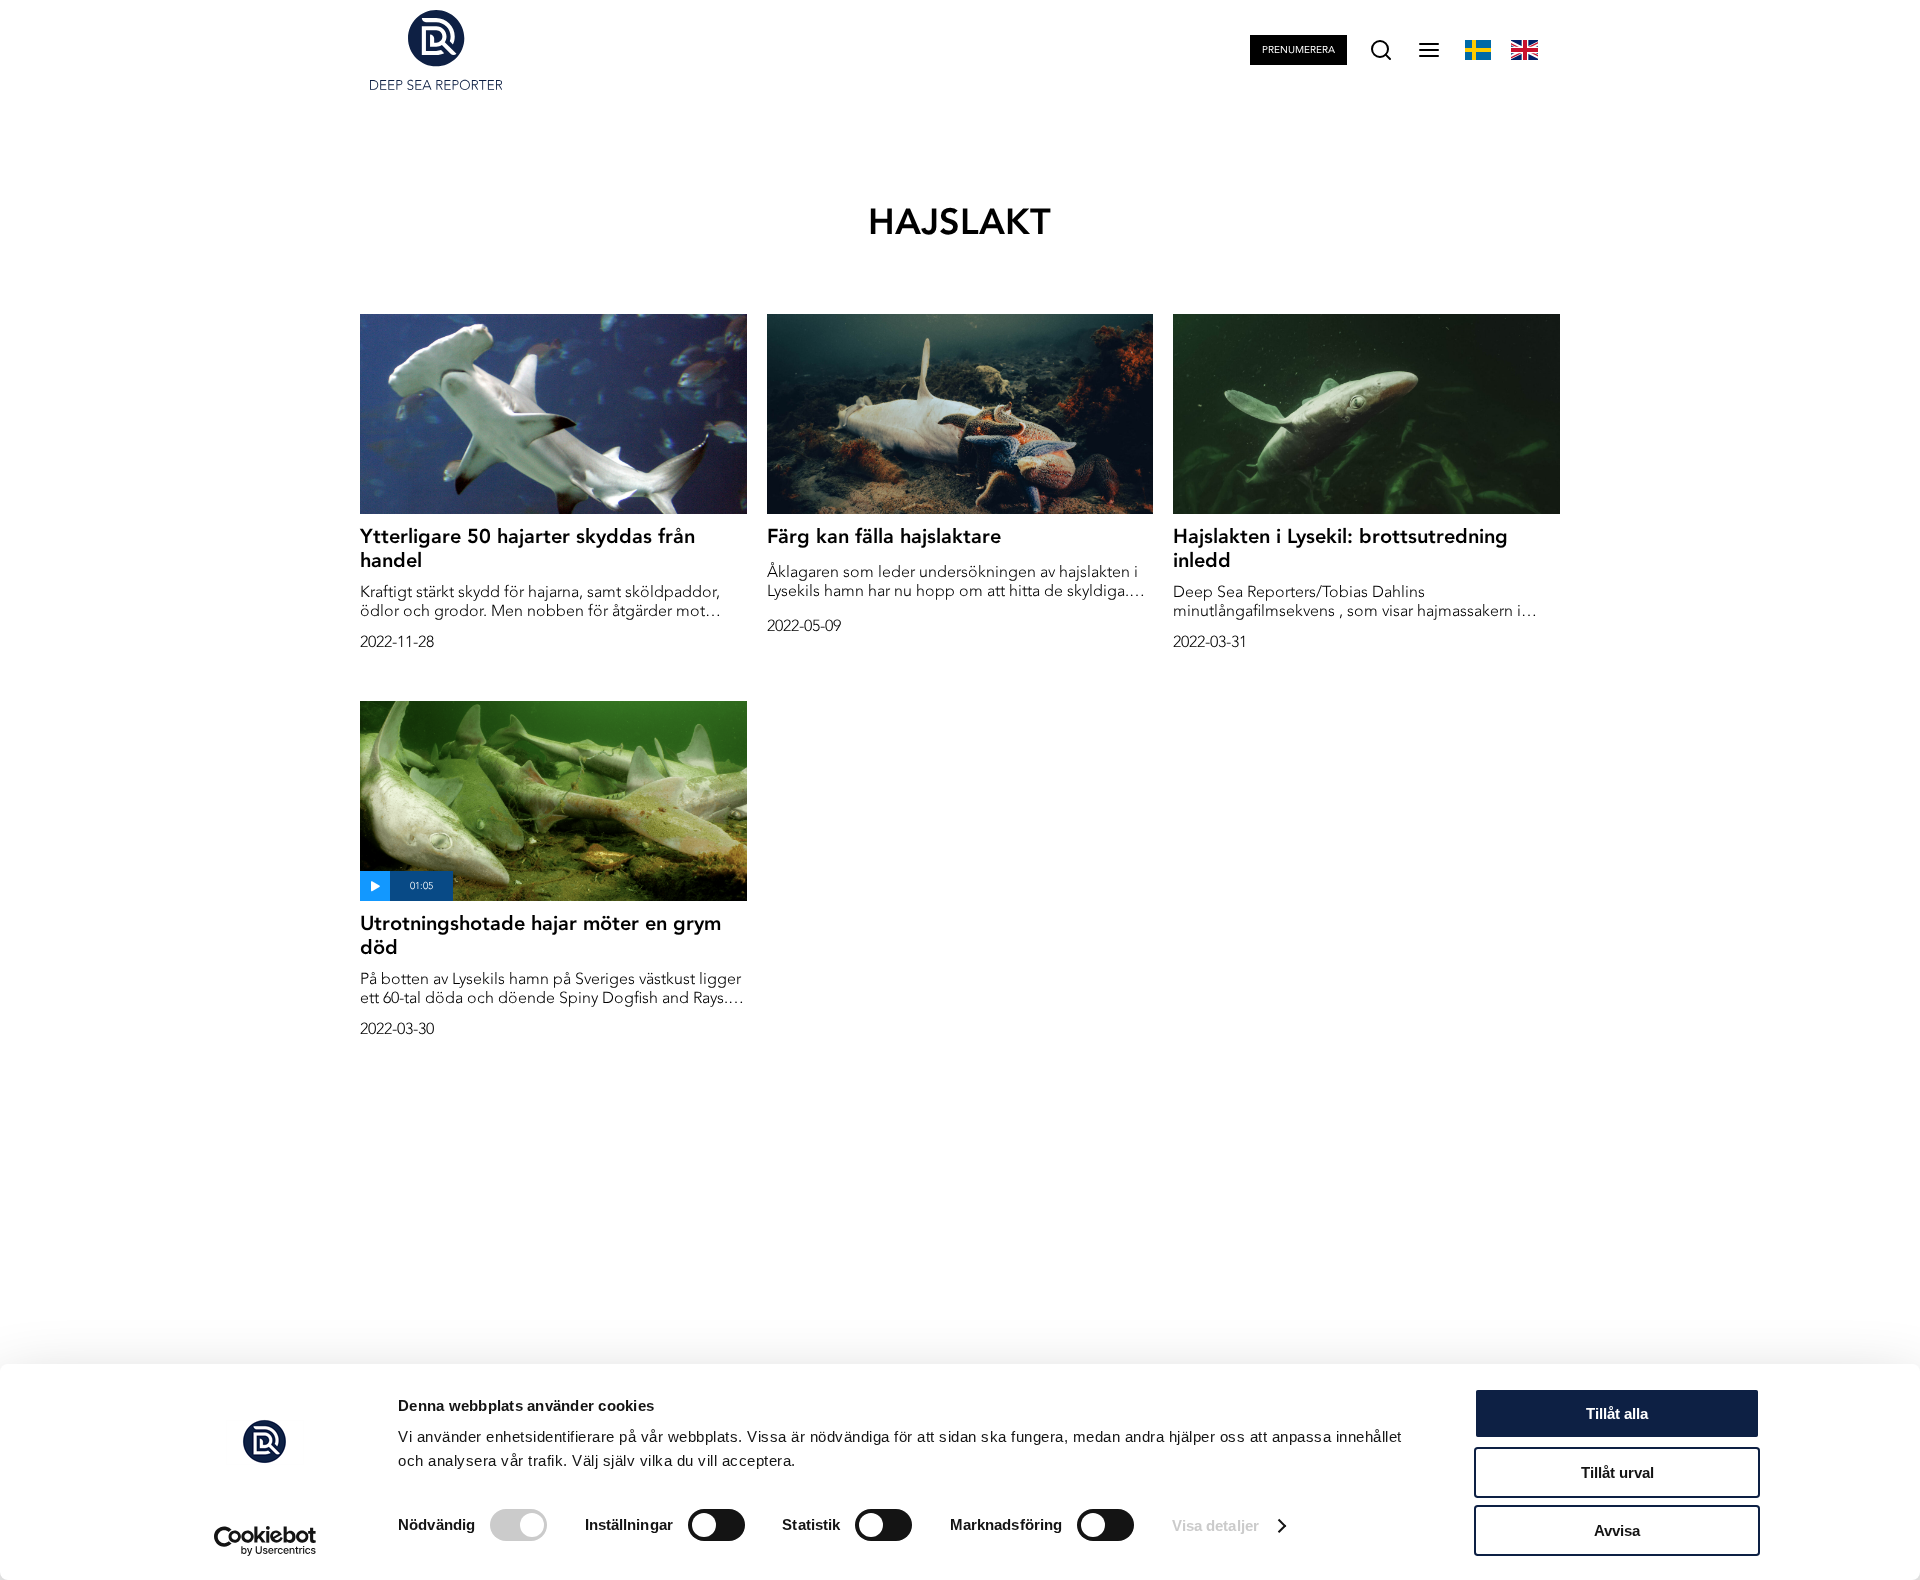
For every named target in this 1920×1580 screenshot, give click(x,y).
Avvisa (1617, 1530)
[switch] (716, 1525)
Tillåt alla (1617, 1413)
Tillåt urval (1617, 1472)
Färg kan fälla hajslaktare (884, 536)
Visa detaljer (1215, 1525)
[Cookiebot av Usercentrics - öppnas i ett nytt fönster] (265, 1541)
